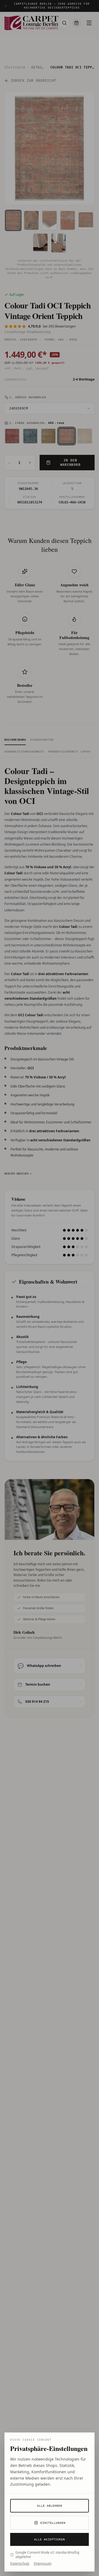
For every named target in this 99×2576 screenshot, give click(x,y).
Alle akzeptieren (50, 2539)
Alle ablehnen (50, 2506)
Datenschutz (20, 2564)
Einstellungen (53, 2523)
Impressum (43, 2564)
